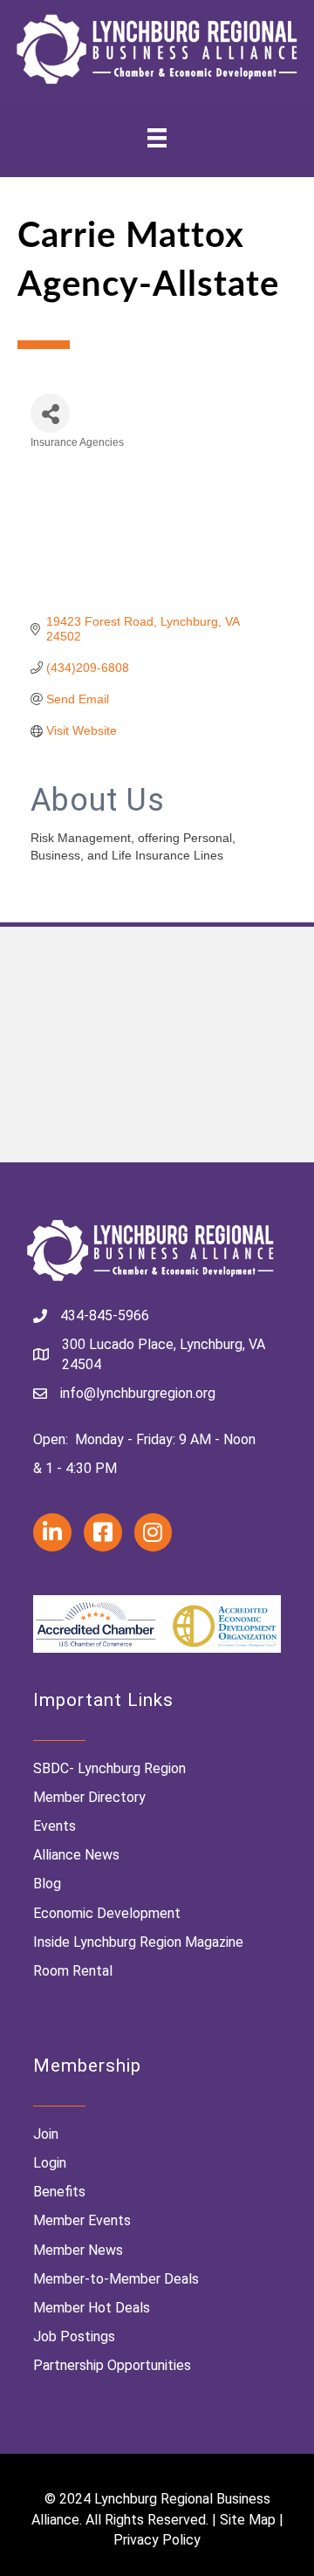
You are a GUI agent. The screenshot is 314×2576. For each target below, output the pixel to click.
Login (50, 2163)
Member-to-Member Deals (116, 2279)
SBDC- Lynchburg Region (109, 1768)
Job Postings (74, 2336)
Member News (78, 2250)
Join (46, 2134)
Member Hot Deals (92, 2308)
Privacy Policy (157, 2540)
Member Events (82, 2220)
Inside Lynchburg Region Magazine (138, 1942)
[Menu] (157, 138)
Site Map (248, 2520)
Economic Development (107, 1913)
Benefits (59, 2192)
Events (55, 1826)
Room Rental (73, 1971)
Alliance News (76, 1855)
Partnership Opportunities (112, 2365)
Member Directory (89, 1797)
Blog (47, 1884)
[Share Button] (50, 413)
